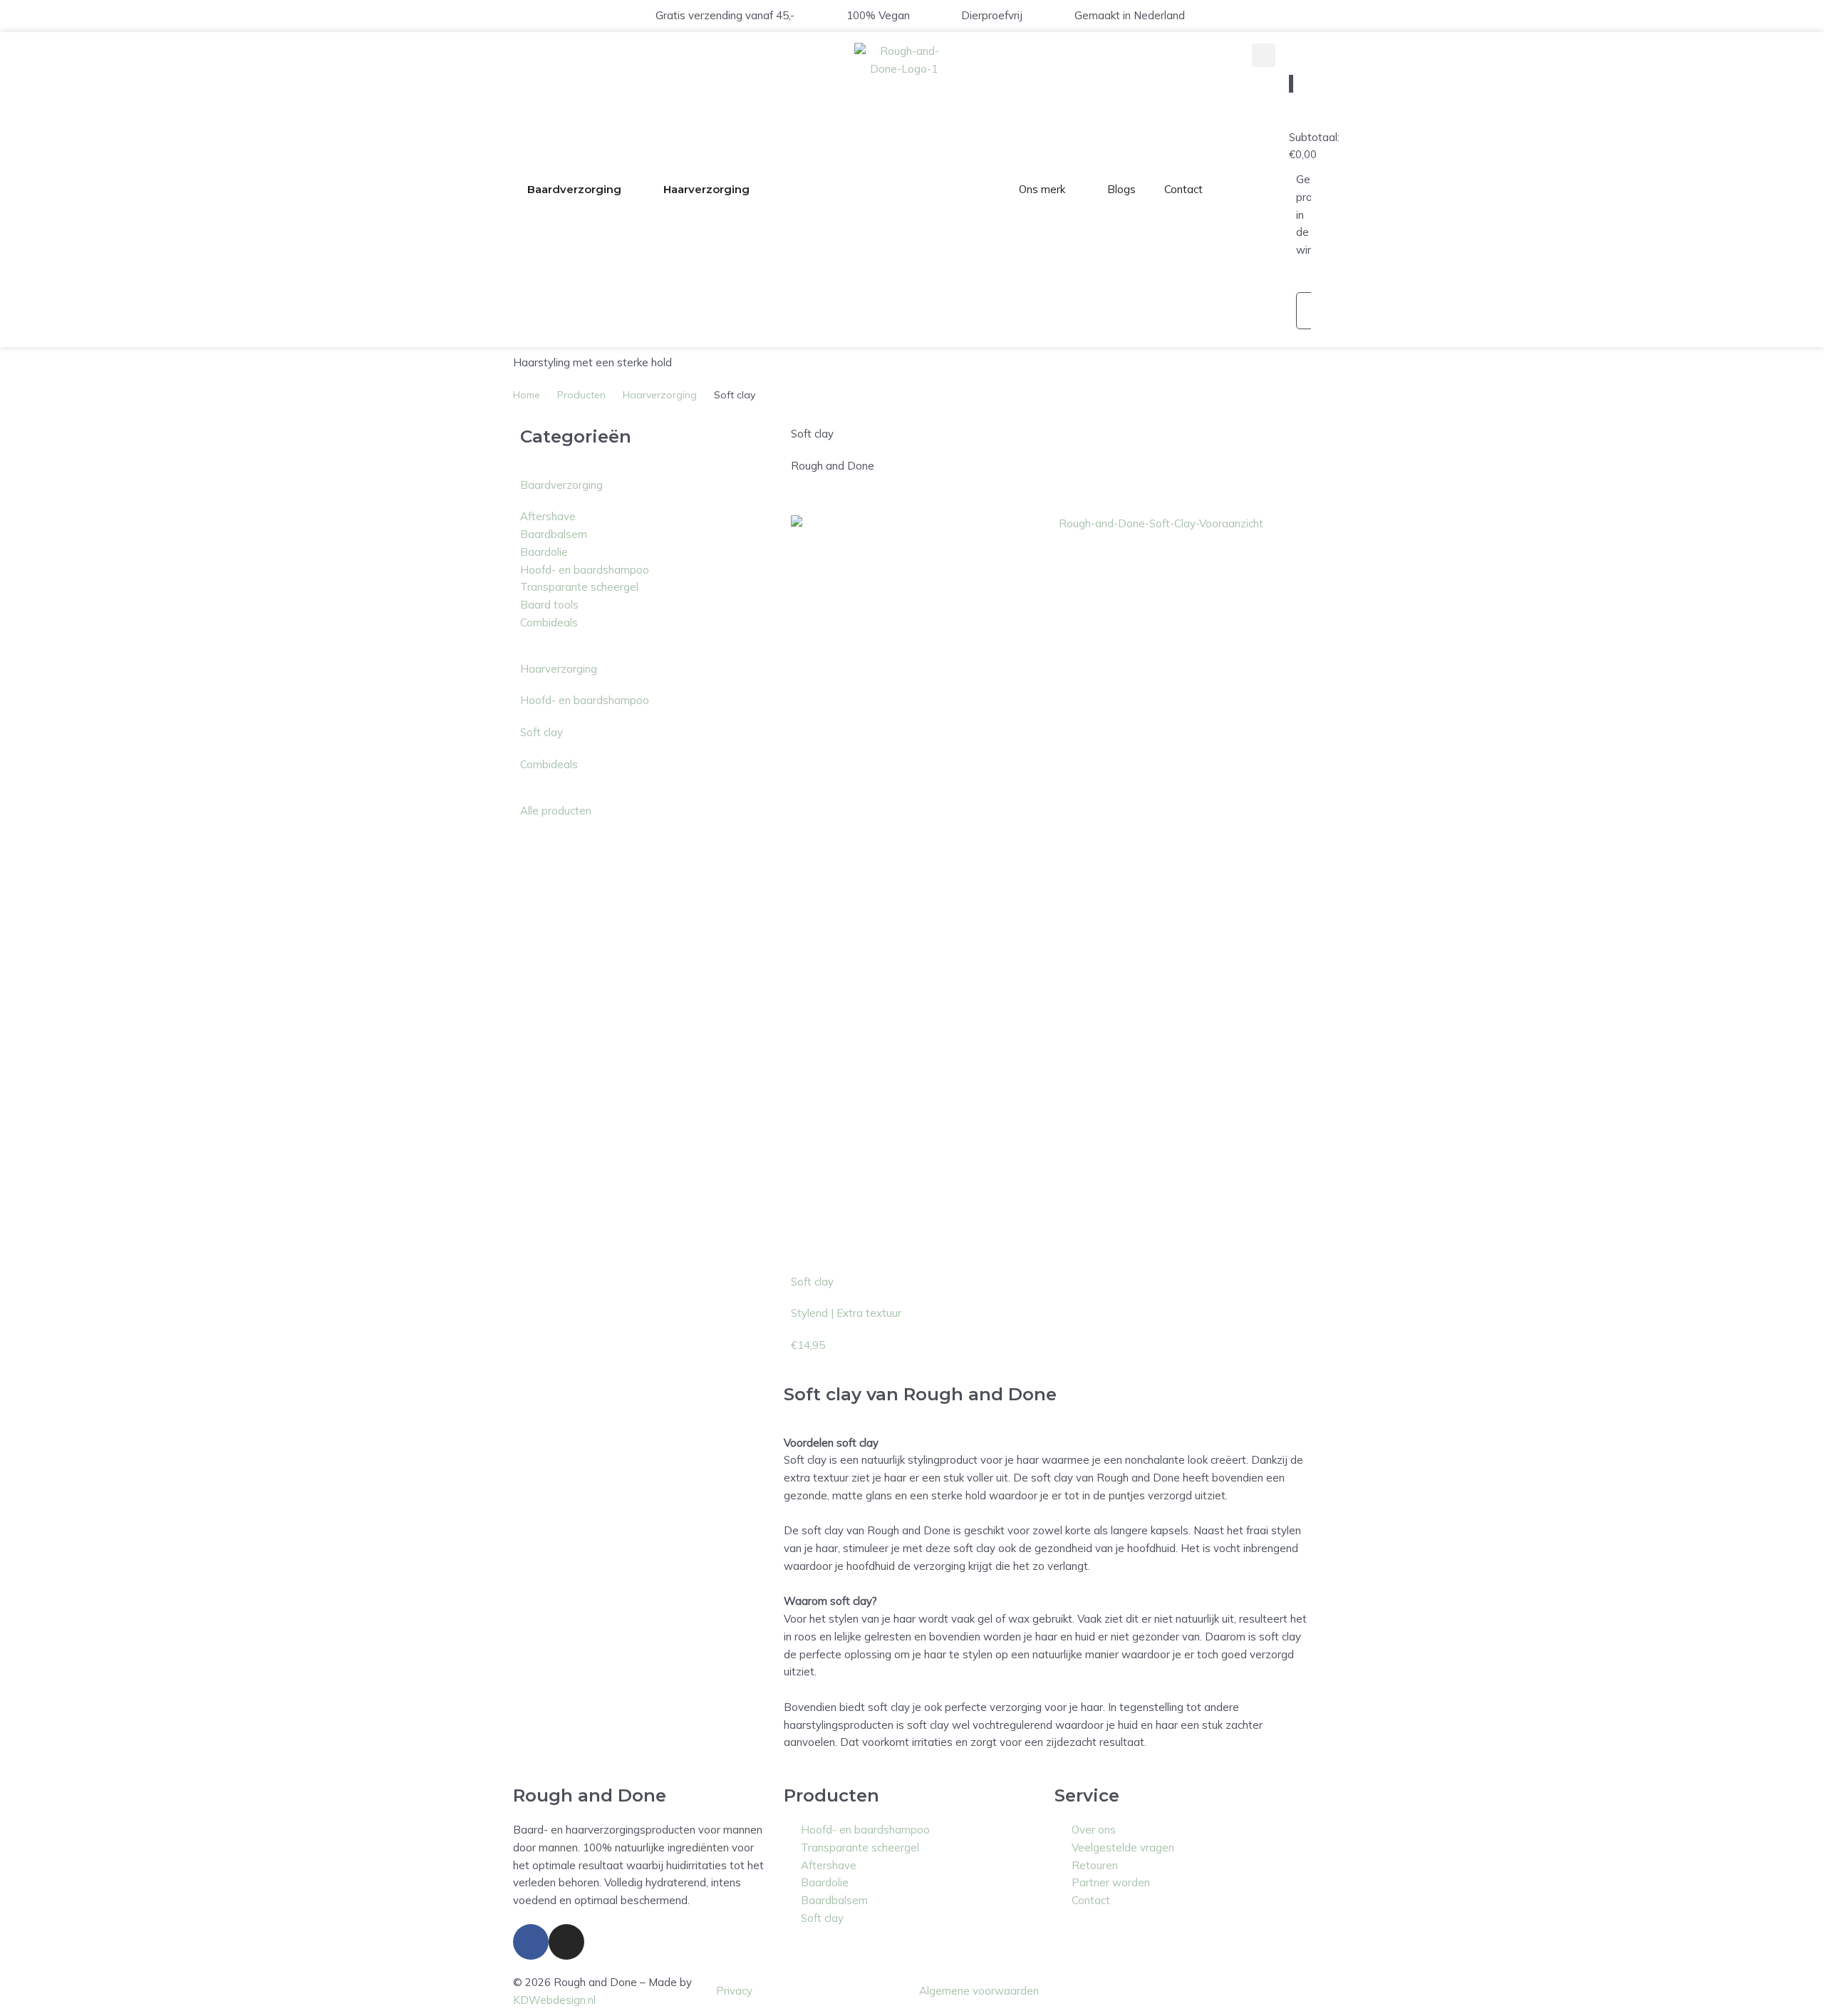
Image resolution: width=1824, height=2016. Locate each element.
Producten (581, 395)
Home (527, 395)
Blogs (1121, 189)
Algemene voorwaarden (979, 1991)
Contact (1183, 189)
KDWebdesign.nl (554, 2000)
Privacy (734, 1991)
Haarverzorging (706, 189)
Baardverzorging (574, 189)
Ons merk (1042, 189)
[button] (1264, 55)
